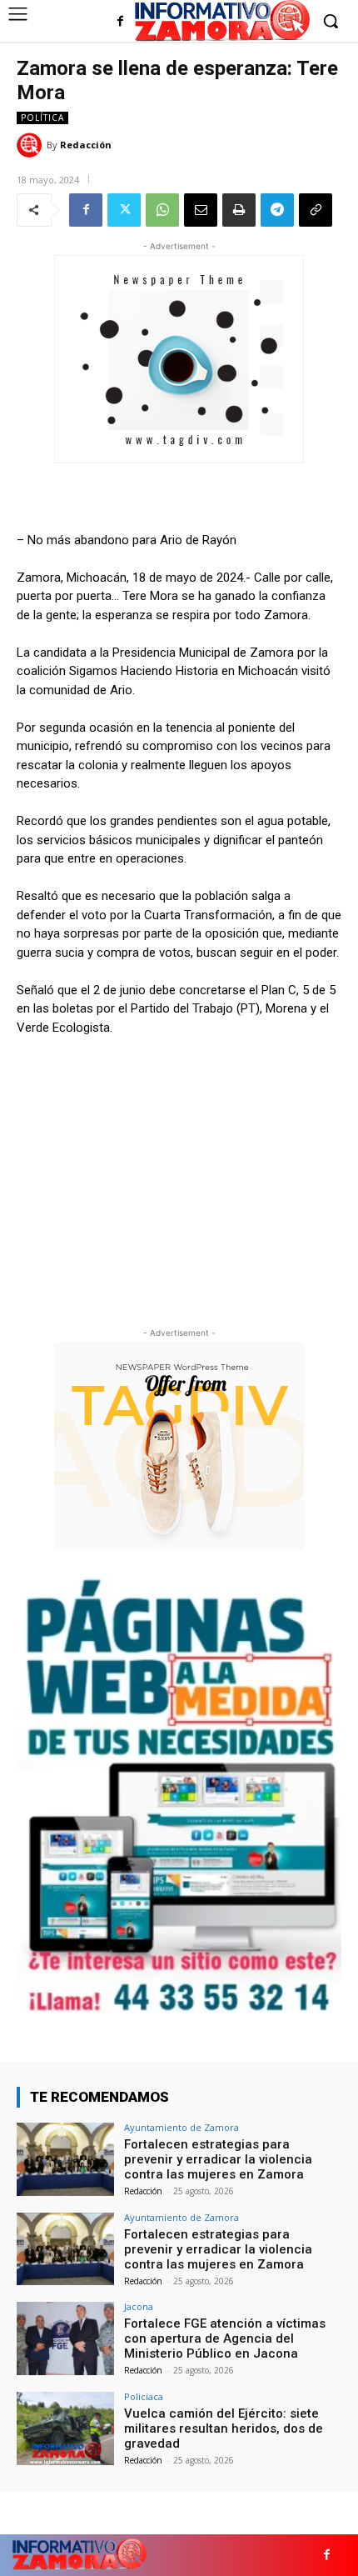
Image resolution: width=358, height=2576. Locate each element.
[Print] (239, 210)
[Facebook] (120, 22)
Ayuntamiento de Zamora (181, 2127)
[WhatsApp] (162, 210)
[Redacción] (32, 145)
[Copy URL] (316, 210)
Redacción (86, 145)
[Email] (201, 210)
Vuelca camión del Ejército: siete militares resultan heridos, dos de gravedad (224, 2428)
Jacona (139, 2306)
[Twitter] (124, 210)
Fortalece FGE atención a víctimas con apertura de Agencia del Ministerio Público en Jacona (225, 2338)
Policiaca (144, 2396)
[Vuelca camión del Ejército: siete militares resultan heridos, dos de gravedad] (65, 2428)
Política (42, 118)
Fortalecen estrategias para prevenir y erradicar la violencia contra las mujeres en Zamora (218, 2159)
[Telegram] (277, 210)
